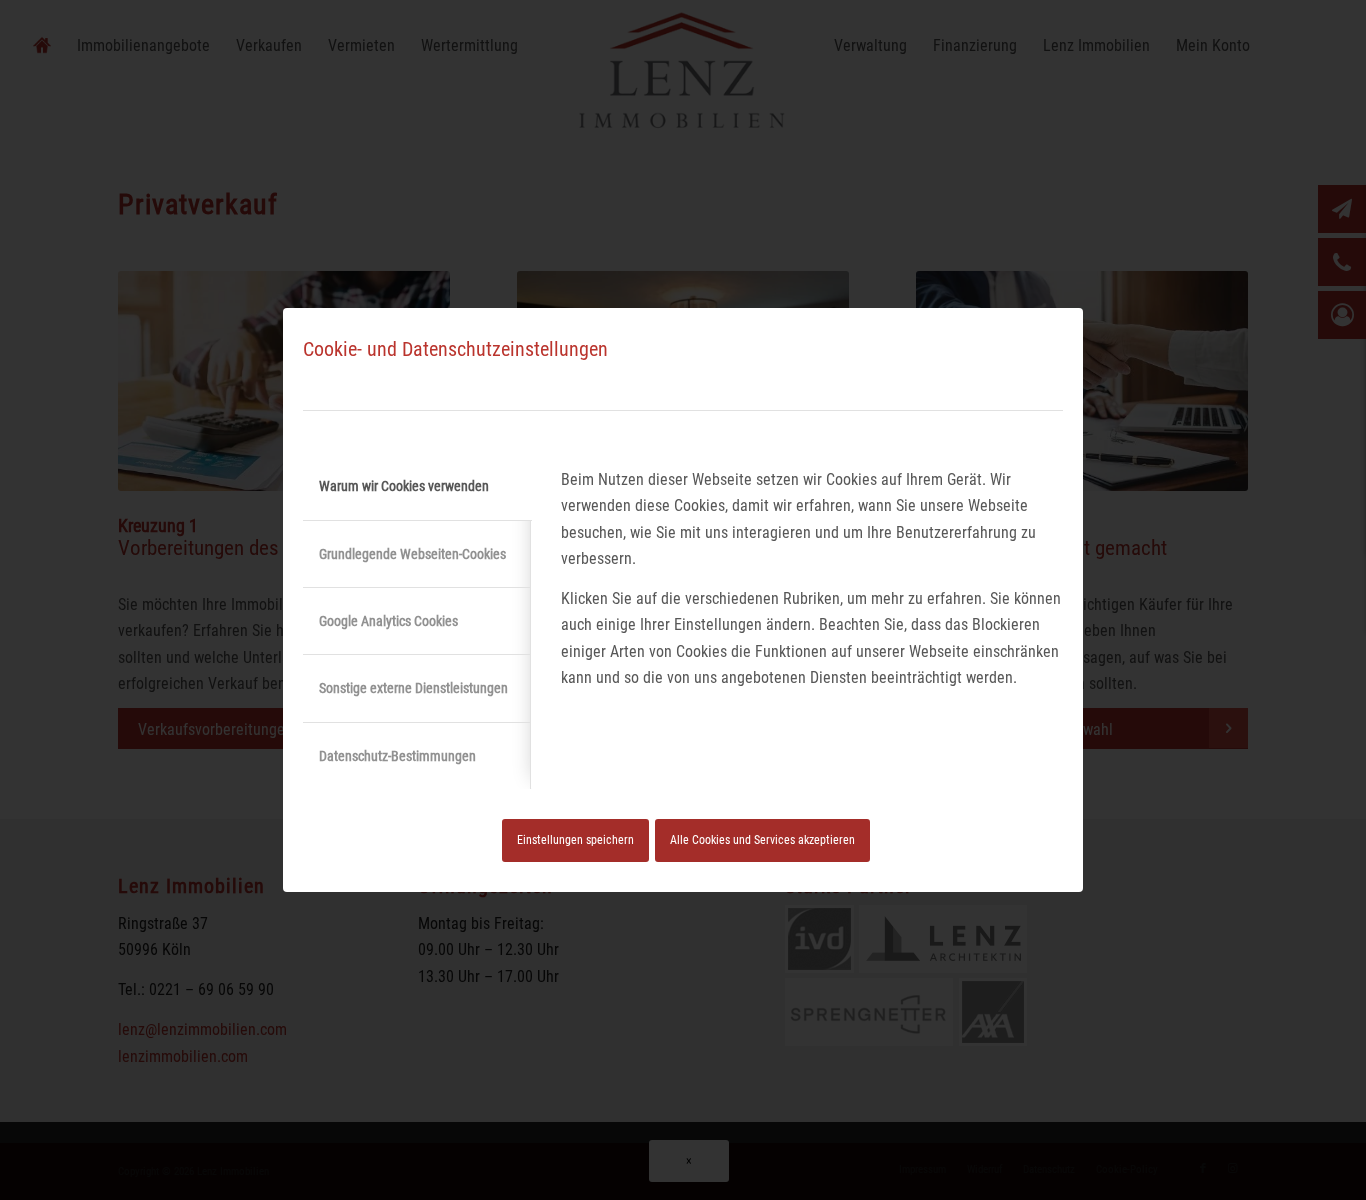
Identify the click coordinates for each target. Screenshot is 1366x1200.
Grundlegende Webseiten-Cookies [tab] (412, 554)
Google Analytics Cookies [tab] (388, 621)
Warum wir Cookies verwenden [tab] (404, 486)
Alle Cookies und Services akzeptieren (762, 840)
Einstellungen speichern (575, 840)
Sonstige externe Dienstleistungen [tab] (413, 688)
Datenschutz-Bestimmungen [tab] (397, 756)
